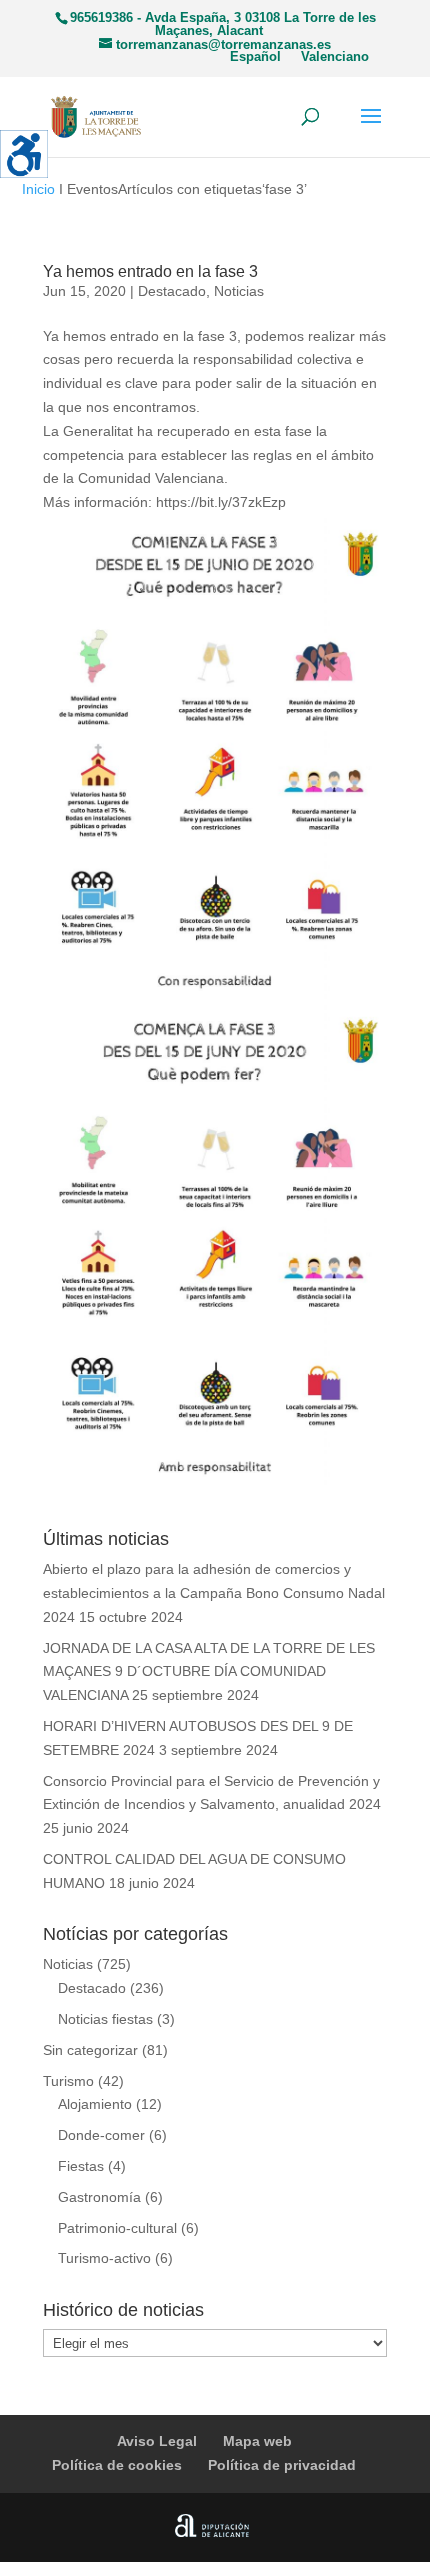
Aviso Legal (157, 2441)
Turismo (68, 2081)
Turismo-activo (104, 2258)
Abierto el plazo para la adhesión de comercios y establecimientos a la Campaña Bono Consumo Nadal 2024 (214, 1593)
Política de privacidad (282, 2465)
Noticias (239, 291)
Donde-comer (101, 2135)
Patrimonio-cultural (117, 2228)
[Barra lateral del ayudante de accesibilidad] (24, 154)
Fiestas (81, 2166)
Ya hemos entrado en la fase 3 (150, 271)
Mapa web (257, 2441)
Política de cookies (117, 2465)
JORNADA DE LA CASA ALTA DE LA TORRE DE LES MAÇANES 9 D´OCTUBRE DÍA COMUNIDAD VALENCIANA (209, 1672)
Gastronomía (99, 2197)
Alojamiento (95, 2104)
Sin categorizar (90, 2050)
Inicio (38, 189)
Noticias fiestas (105, 2019)
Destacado (172, 291)
